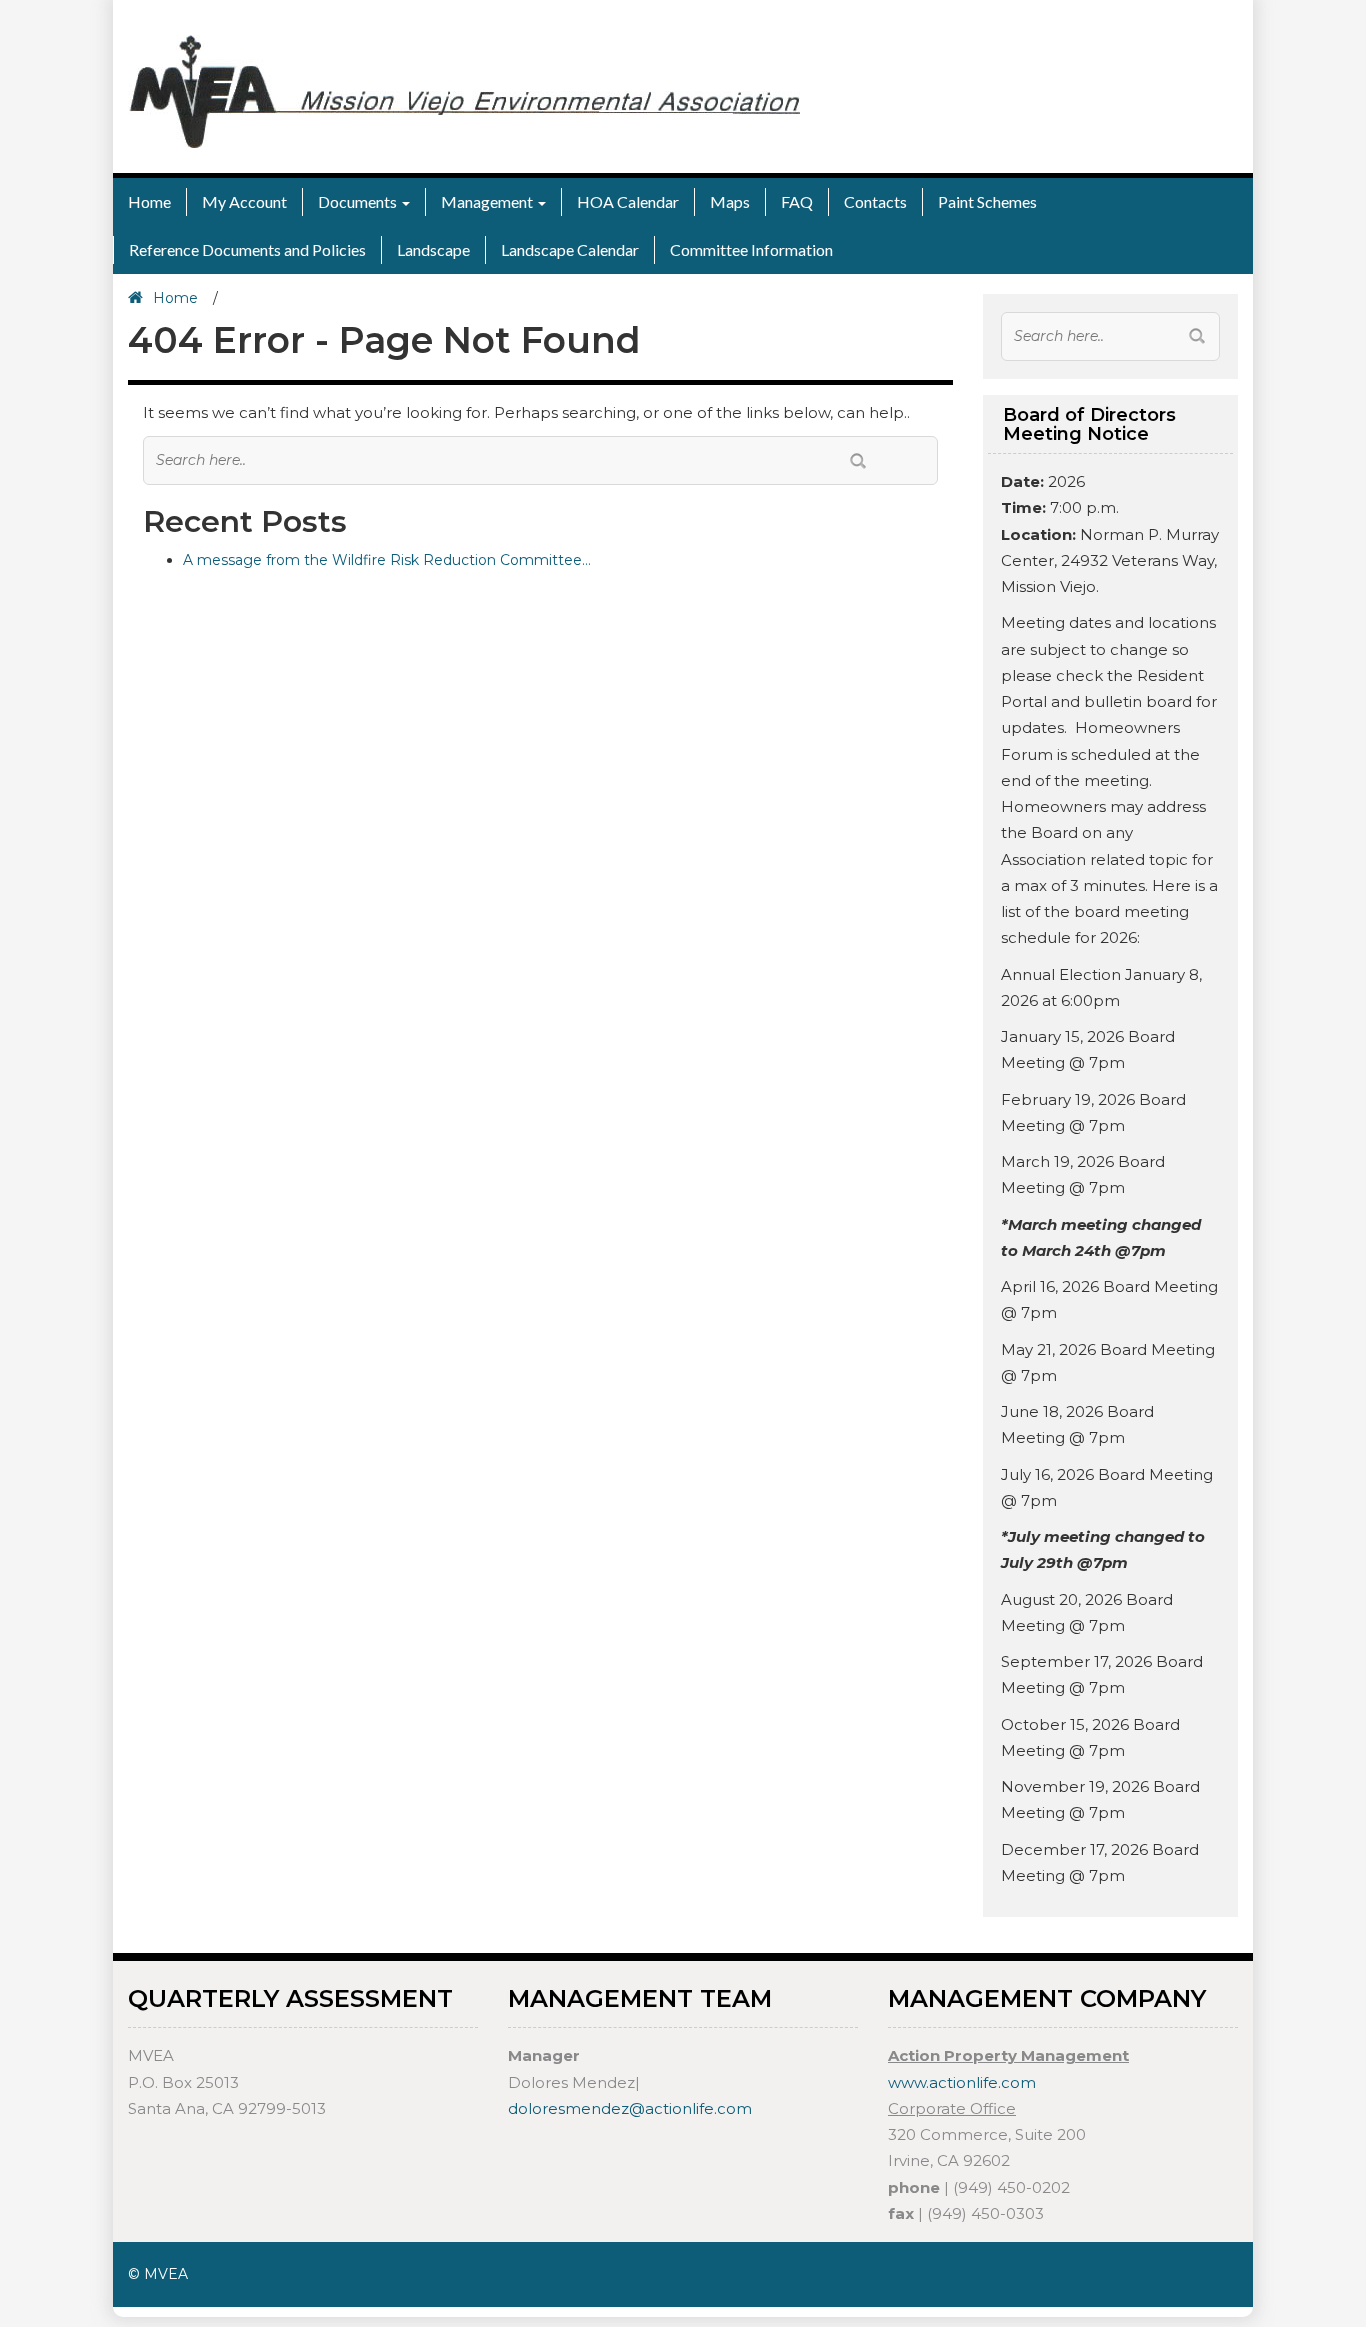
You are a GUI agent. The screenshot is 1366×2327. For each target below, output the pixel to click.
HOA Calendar (628, 201)
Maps (730, 201)
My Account (244, 201)
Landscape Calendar (570, 249)
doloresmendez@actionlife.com (630, 2108)
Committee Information (751, 249)
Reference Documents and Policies (247, 249)
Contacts (875, 201)
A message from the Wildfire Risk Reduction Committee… (387, 560)
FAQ (797, 201)
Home (149, 201)
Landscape (433, 249)
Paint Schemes (987, 201)
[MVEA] (464, 90)
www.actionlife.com (962, 2082)
